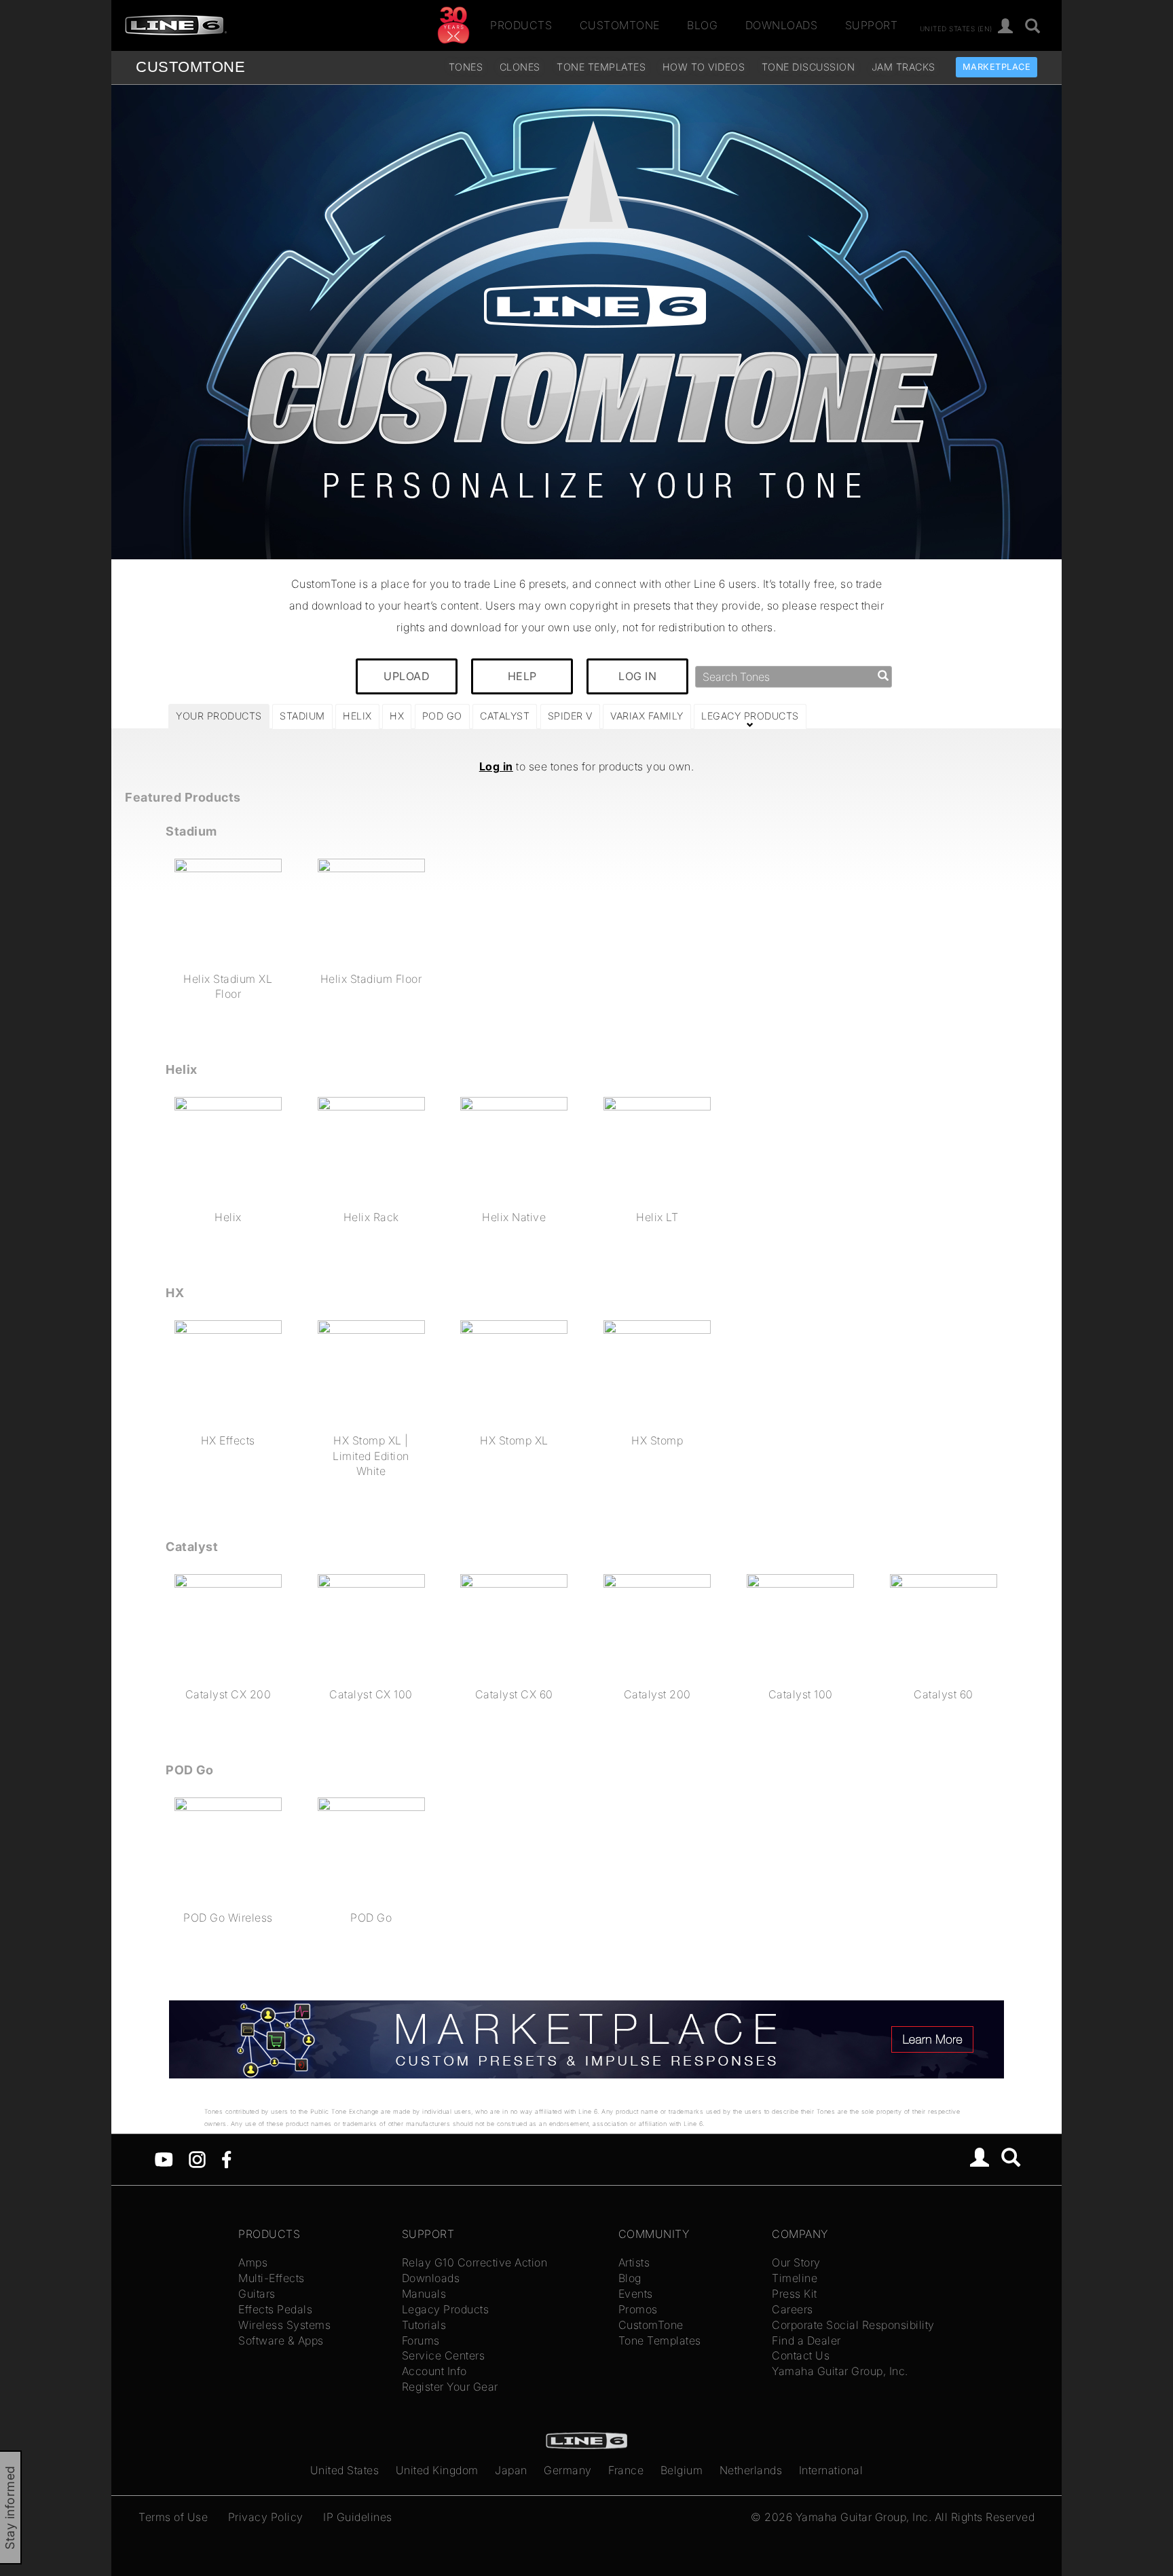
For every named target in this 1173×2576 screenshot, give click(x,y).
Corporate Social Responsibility (853, 2325)
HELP (522, 676)
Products (521, 25)
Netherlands (751, 2470)
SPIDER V (570, 716)
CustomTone (620, 25)
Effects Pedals (275, 2309)
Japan (511, 2470)
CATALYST (505, 716)
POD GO (442, 716)
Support (872, 25)
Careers (793, 2309)
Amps (253, 2262)
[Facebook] (226, 2158)
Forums (421, 2340)
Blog (702, 25)
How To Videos (704, 67)
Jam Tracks (904, 67)
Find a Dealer (806, 2340)
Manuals (424, 2294)
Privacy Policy (266, 2517)
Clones (520, 67)
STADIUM (302, 716)
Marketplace (997, 67)
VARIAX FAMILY (647, 716)
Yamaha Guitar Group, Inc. (840, 2371)
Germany (568, 2470)
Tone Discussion (808, 67)
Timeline (795, 2278)
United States (345, 2470)
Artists (634, 2262)
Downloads (782, 25)
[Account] (1006, 27)
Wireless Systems (284, 2325)
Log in (496, 766)
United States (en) (956, 28)
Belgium (682, 2470)
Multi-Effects (272, 2278)
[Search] (1033, 27)
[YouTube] (164, 2158)
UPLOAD (407, 676)
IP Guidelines (358, 2517)
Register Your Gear (450, 2387)
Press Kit (795, 2294)
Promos (638, 2309)
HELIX (357, 716)
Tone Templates (601, 67)
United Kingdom (437, 2470)
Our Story (796, 2262)
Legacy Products (446, 2309)
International (831, 2470)
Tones (466, 67)
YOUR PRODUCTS (219, 716)
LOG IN (637, 676)
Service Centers (444, 2355)
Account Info (434, 2371)
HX (397, 716)
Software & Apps (281, 2340)
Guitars (257, 2294)
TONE (190, 67)
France (626, 2470)
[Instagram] (197, 2158)
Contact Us (801, 2355)
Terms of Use (173, 2517)
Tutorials (424, 2325)
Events (636, 2294)
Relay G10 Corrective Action (475, 2262)
